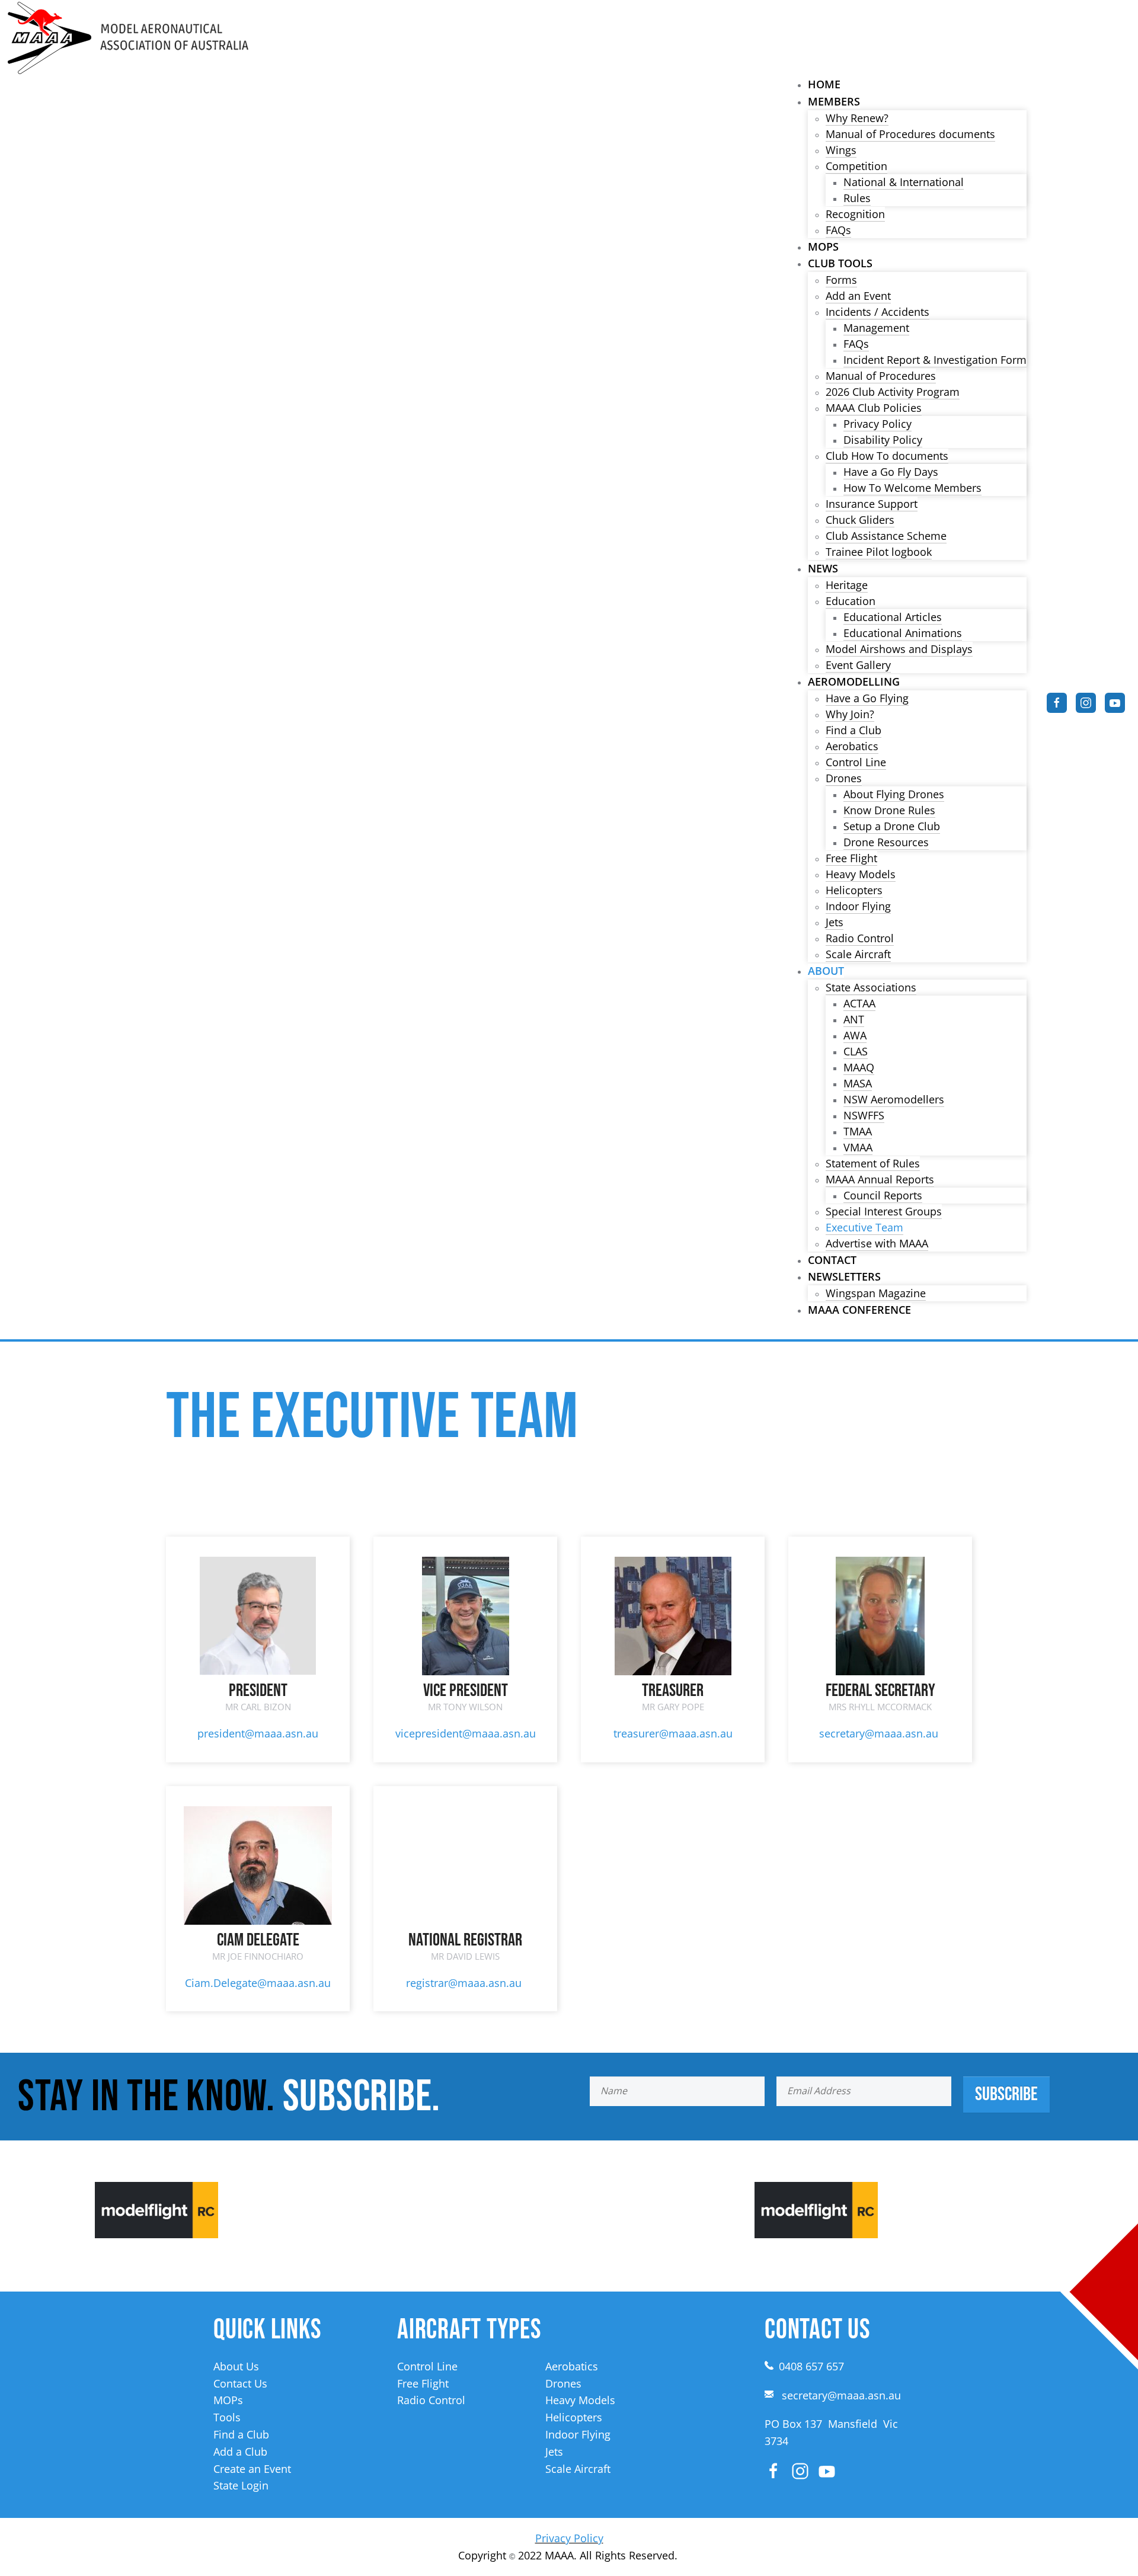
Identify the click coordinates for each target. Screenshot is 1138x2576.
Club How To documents (887, 456)
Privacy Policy (878, 424)
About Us (236, 2366)
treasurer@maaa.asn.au (673, 1733)
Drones (844, 778)
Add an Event (858, 296)
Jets (835, 922)
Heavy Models (861, 874)
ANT (854, 1019)
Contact (832, 1260)
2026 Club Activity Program (893, 392)
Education (851, 601)
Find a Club (853, 730)
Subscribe (1006, 2095)
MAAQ (859, 1067)
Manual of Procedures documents (910, 134)
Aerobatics (852, 746)
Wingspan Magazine (876, 1293)
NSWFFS (864, 1115)
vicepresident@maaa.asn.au (466, 1733)
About (826, 971)
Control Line (856, 762)
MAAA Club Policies (874, 408)
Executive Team (864, 1227)
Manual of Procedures (881, 376)
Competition (856, 166)
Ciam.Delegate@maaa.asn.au (258, 1983)
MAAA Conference (859, 1310)
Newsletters (844, 1276)
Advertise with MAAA (877, 1243)
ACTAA (859, 1003)
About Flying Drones (894, 794)
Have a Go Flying (867, 698)
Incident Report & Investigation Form (935, 360)
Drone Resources (886, 842)
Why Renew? (857, 118)
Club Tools (840, 263)
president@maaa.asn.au (258, 1733)
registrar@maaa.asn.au (464, 1983)
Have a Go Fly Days (891, 472)
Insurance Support (872, 504)
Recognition (855, 214)
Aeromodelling (854, 681)
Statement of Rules (873, 1163)
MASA (858, 1083)
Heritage (847, 585)
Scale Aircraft (858, 954)
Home (824, 84)
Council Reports (883, 1195)
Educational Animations (903, 633)
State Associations (871, 987)
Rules (857, 198)
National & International (904, 182)
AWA (855, 1035)
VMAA (858, 1147)
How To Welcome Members (912, 488)
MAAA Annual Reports (880, 1179)
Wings (841, 150)
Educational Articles (893, 617)
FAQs (838, 230)
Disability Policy (883, 440)
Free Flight (851, 858)
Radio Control (860, 938)
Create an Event (252, 2469)
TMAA (858, 1131)
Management (876, 328)
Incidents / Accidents (878, 312)
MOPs (823, 247)
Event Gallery (858, 665)
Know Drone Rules (889, 810)
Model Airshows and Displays (899, 649)
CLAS (856, 1051)
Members (834, 101)
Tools (227, 2417)
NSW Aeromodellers (894, 1099)
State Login (241, 2485)
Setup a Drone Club (892, 826)
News (823, 568)
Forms (841, 280)
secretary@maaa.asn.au (879, 1733)
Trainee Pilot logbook (879, 552)
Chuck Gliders (860, 520)
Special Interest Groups (884, 1211)
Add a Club (240, 2452)
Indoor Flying (858, 906)
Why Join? (850, 714)
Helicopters (854, 890)
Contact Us (240, 2383)
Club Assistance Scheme (886, 536)
